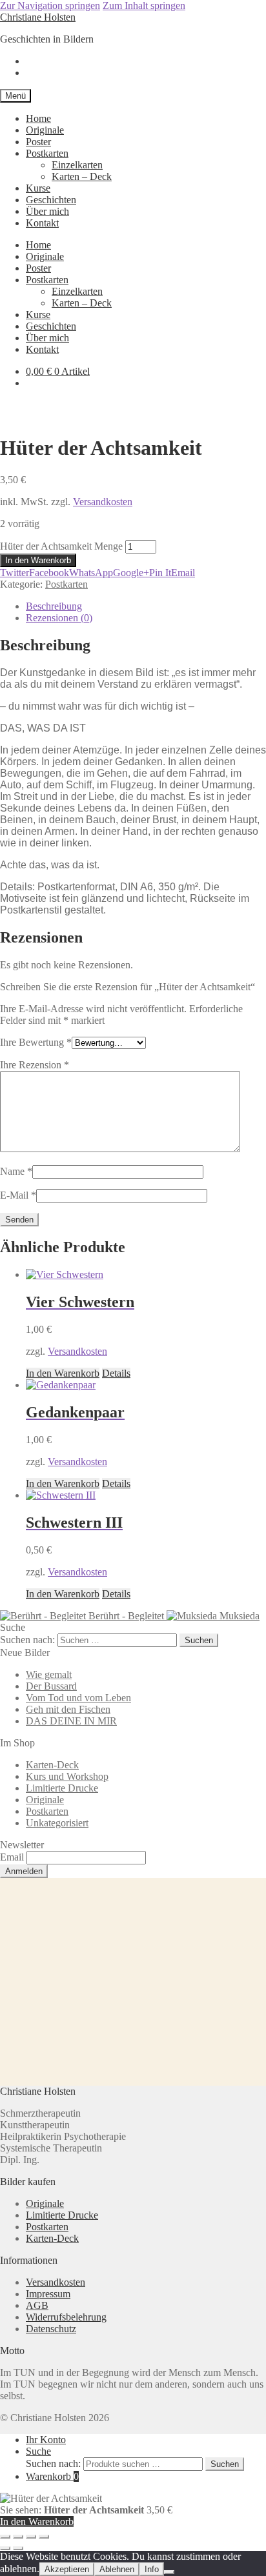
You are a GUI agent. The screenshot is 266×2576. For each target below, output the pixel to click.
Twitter (15, 573)
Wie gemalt (49, 1674)
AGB (37, 2305)
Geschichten (51, 200)
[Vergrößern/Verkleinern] (5, 2537)
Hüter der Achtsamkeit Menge (61, 546)
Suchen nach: (53, 2463)
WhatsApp (91, 573)
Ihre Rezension (35, 1065)
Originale (45, 130)
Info (152, 2569)
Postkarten (47, 153)
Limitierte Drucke (62, 1788)
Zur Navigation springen (50, 5)
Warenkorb (52, 2476)
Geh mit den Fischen (68, 1709)
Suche (38, 2451)
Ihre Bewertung (36, 1042)
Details (116, 1373)
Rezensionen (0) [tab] (59, 618)
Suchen (225, 2464)
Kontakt (42, 223)
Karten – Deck (82, 176)
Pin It (160, 573)
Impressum (48, 2294)
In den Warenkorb (38, 560)
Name (16, 1171)
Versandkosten (103, 502)
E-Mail (18, 1195)
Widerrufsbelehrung (66, 2317)
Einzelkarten (77, 165)
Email (183, 573)
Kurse (38, 188)
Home (38, 118)
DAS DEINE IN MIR (71, 1721)
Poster (38, 142)
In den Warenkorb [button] (63, 1373)
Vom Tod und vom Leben (78, 1698)
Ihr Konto (46, 2440)
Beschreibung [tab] (54, 606)
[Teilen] (31, 2537)
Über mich (47, 211)
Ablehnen (117, 2569)
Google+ (131, 573)
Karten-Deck (52, 1765)
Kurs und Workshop (67, 1776)
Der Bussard (51, 1686)
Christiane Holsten (38, 17)
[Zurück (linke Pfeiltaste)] (5, 2548)
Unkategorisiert (57, 1823)
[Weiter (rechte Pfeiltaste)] (18, 2548)
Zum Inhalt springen (144, 5)
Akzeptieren (67, 2569)
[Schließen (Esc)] (44, 2537)
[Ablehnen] (169, 2572)
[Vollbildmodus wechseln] (18, 2537)
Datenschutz (51, 2329)
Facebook (49, 573)
